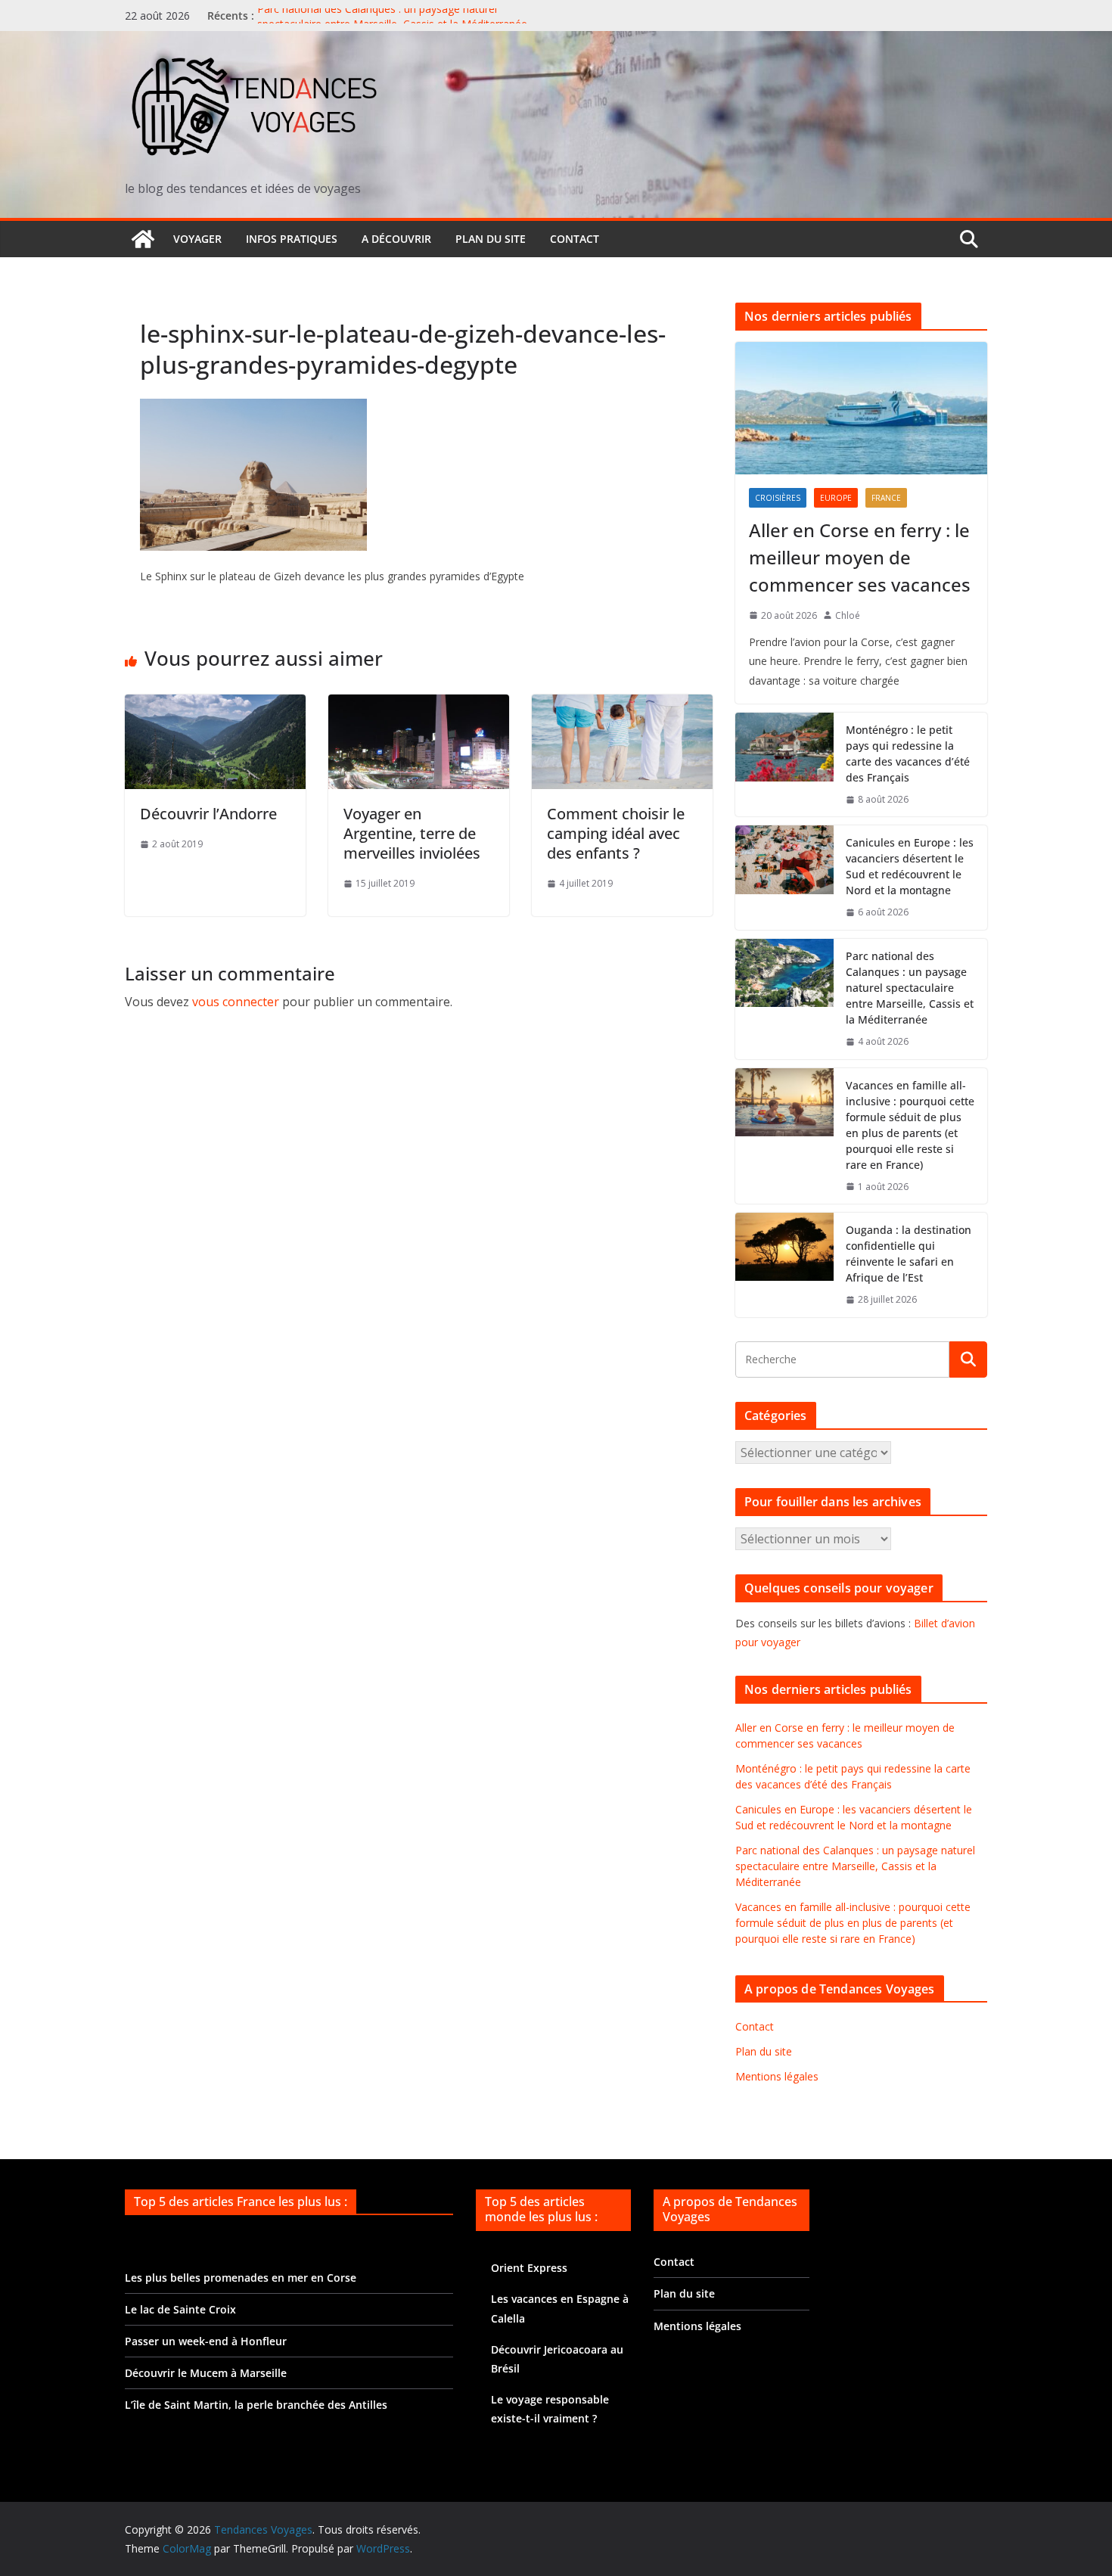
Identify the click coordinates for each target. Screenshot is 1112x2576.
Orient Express (529, 2268)
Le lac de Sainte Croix (180, 2309)
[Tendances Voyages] (143, 239)
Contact (575, 239)
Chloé (848, 615)
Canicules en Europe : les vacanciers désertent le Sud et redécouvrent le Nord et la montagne (910, 866)
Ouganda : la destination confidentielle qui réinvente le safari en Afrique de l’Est (909, 1254)
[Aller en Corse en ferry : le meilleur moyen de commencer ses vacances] (861, 408)
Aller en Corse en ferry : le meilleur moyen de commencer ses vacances (860, 557)
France (886, 498)
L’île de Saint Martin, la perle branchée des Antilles (256, 2405)
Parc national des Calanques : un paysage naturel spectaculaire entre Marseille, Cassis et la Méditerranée (392, 23)
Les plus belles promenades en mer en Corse (241, 2278)
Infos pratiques (292, 239)
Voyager (197, 239)
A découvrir (396, 239)
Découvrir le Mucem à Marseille (206, 2373)
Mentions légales (777, 2076)
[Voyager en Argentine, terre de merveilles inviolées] (419, 705)
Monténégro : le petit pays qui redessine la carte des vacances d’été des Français (908, 754)
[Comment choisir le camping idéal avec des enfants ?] (622, 705)
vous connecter (236, 1002)
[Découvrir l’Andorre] (215, 705)
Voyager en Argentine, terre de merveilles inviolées (412, 833)
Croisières (778, 498)
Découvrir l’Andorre (208, 814)
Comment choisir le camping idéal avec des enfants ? (616, 833)
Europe (836, 498)
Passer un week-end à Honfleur (206, 2341)
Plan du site (491, 239)
